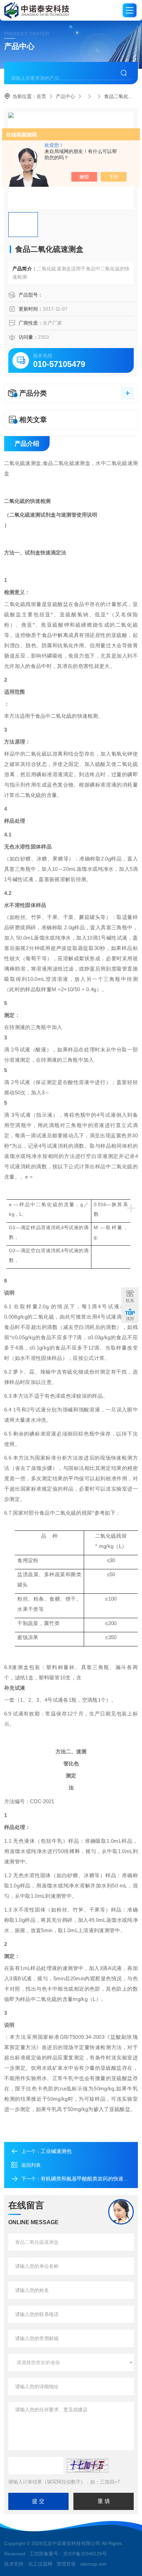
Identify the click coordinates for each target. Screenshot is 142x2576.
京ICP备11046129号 (85, 2554)
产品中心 (65, 96)
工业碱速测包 (56, 2151)
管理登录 (66, 2564)
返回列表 (31, 2165)
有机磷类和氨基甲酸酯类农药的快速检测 (87, 2179)
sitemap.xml (93, 2564)
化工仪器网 (40, 2564)
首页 (41, 96)
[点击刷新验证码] (88, 2466)
